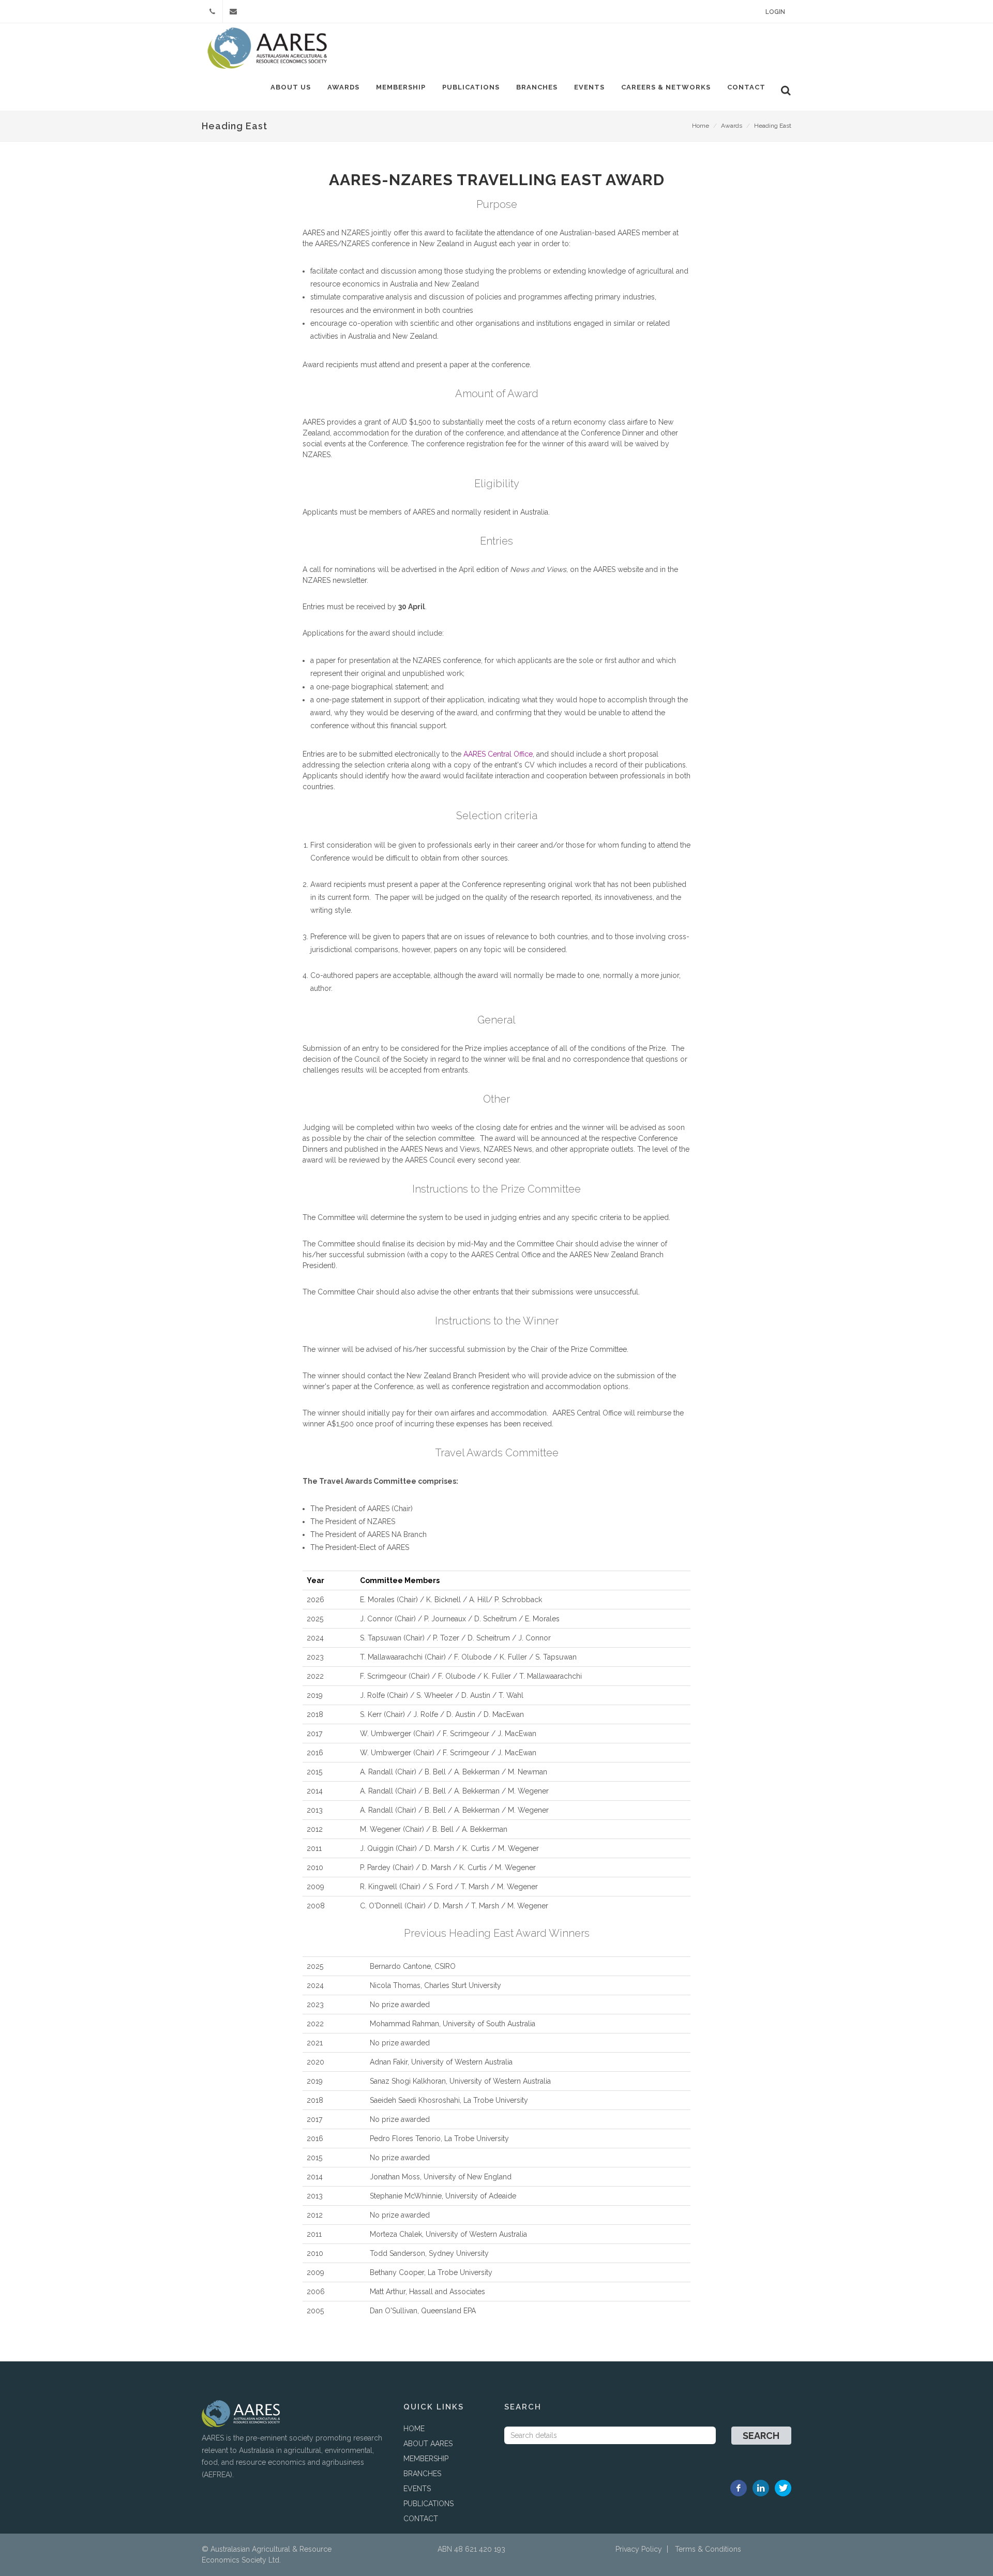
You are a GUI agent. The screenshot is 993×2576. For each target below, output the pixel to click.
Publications (471, 87)
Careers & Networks (666, 87)
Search (761, 2436)
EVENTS (417, 2489)
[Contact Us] (233, 11)
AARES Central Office (498, 754)
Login (775, 12)
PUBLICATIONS (428, 2504)
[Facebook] (739, 2488)
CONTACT (421, 2519)
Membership (401, 87)
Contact (746, 87)
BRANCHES (422, 2474)
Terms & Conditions (708, 2549)
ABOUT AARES (428, 2444)
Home (701, 126)
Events (589, 87)
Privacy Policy (639, 2549)
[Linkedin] (761, 2488)
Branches (537, 87)
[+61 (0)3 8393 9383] (212, 11)
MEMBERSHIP (426, 2459)
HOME (414, 2429)
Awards (343, 87)
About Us (291, 87)
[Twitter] (783, 2488)
